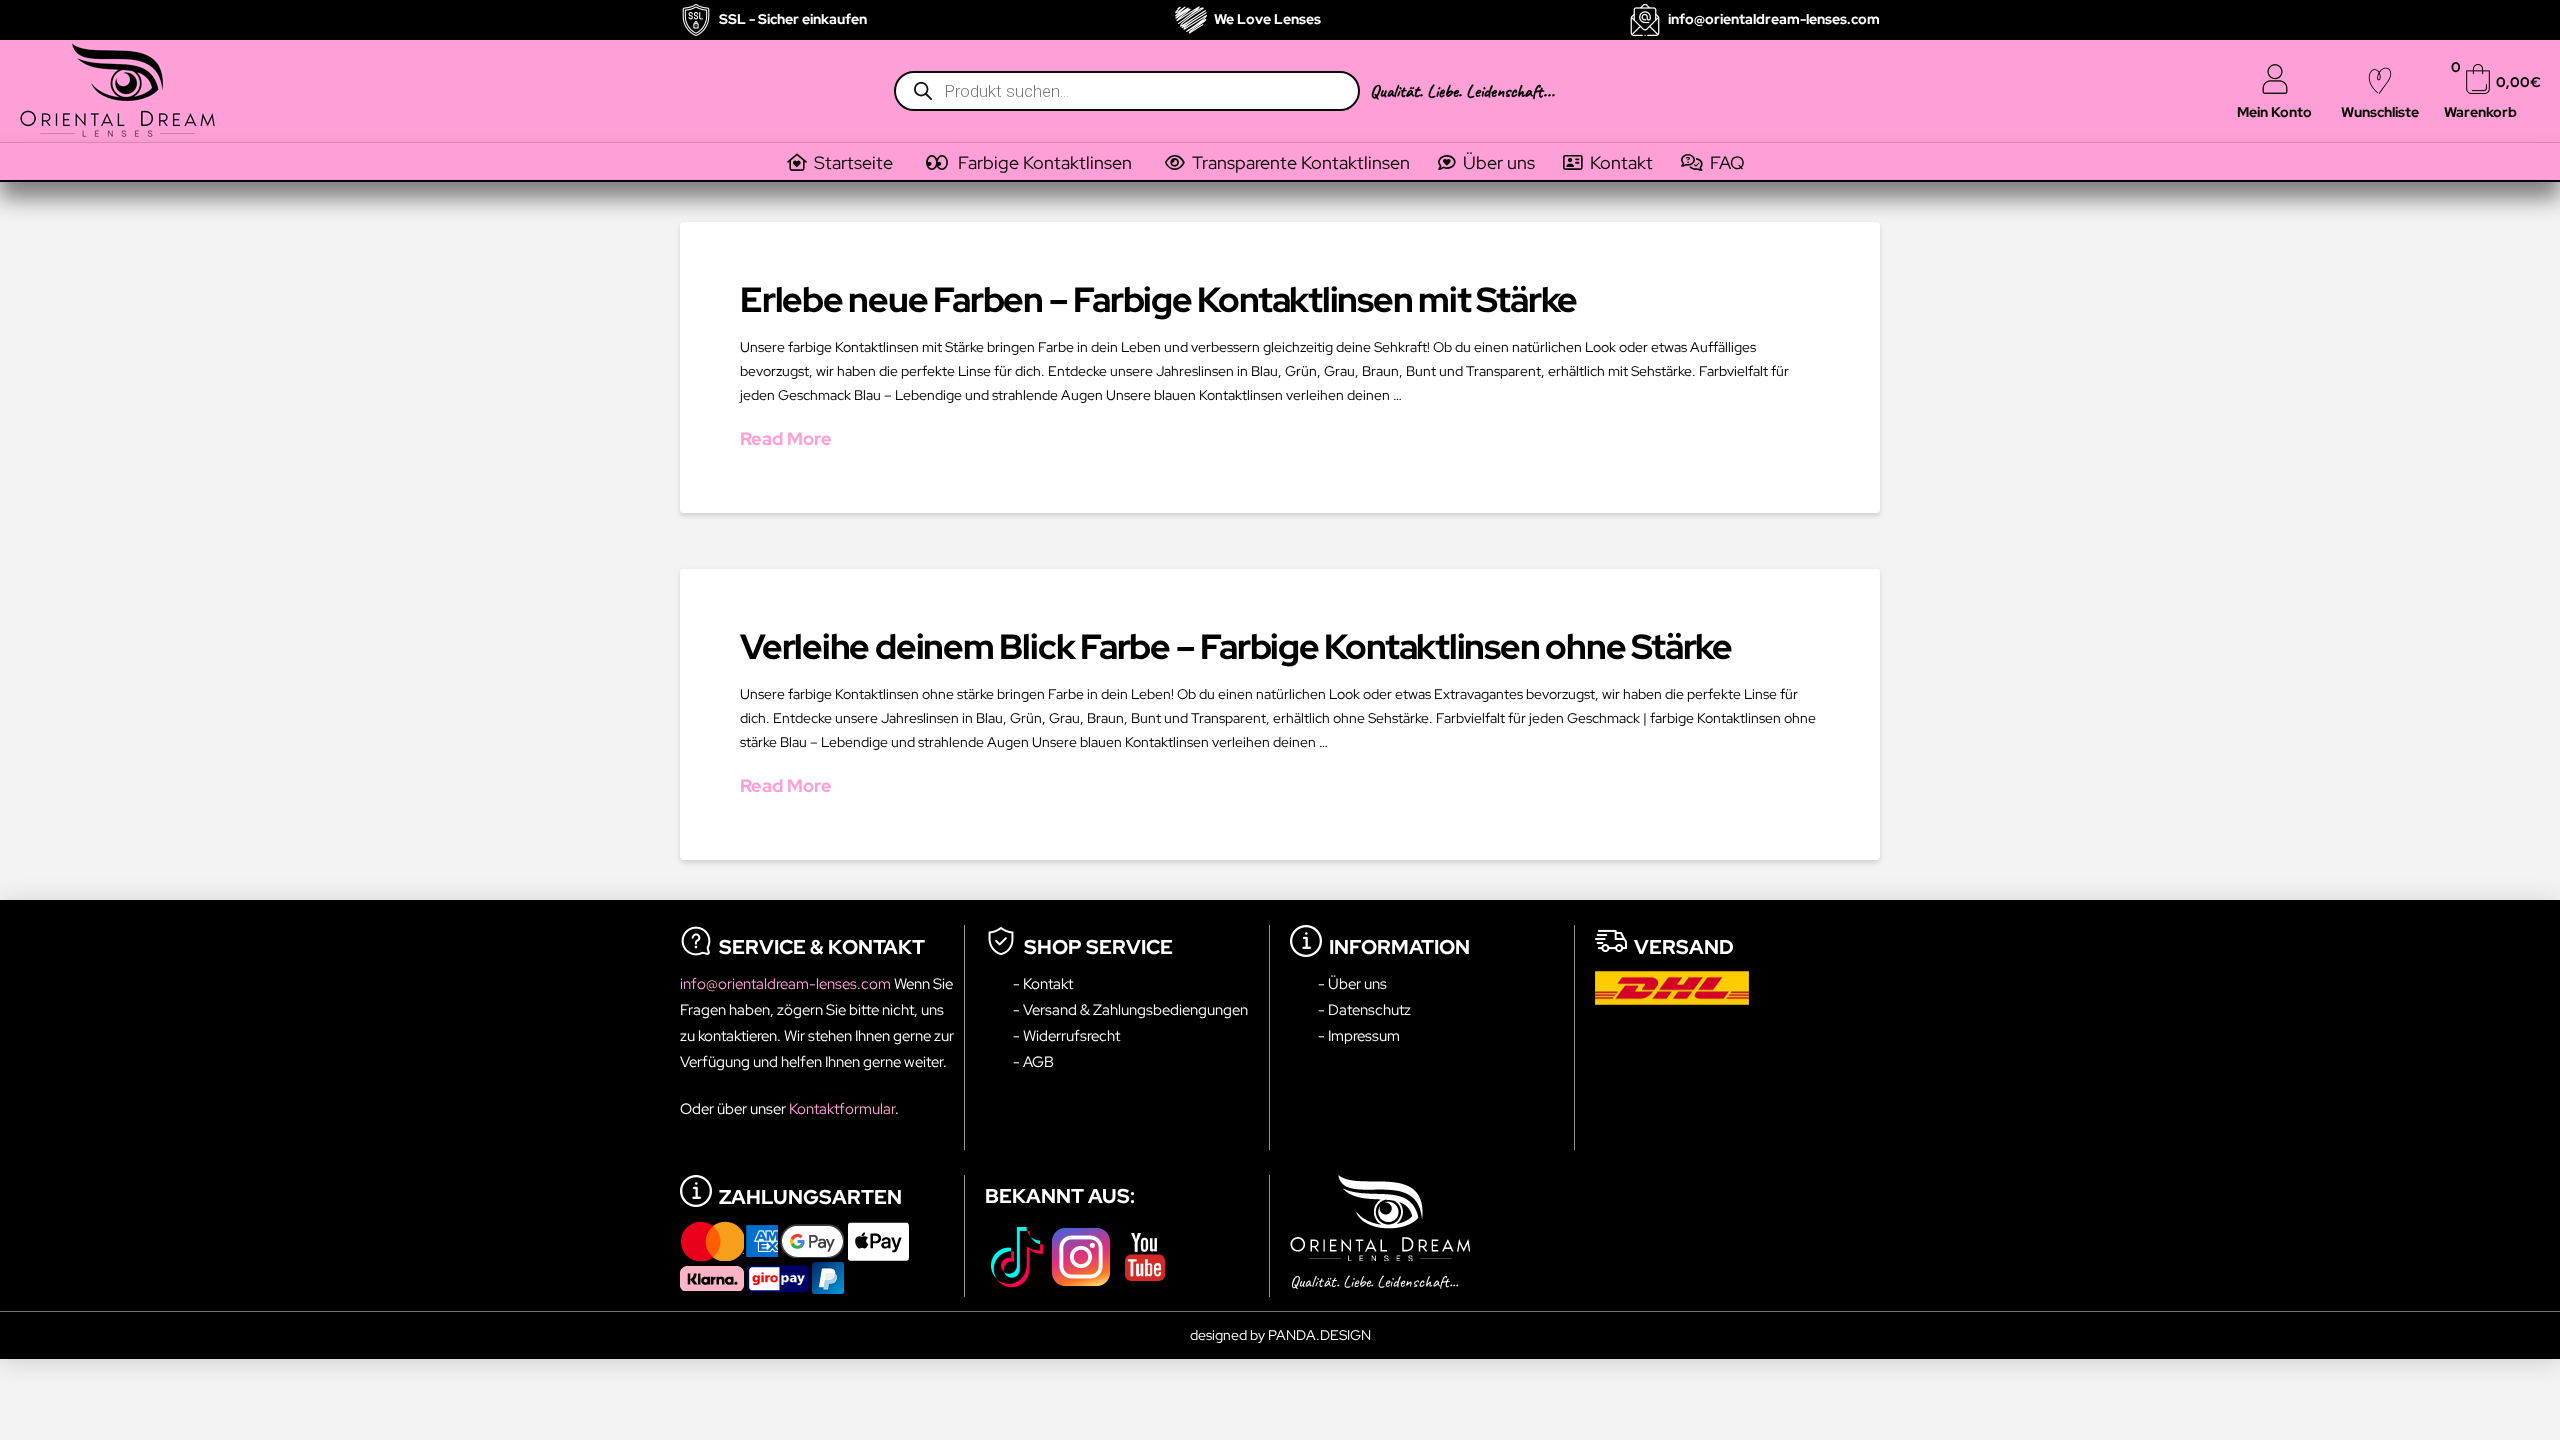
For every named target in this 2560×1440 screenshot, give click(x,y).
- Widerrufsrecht (1066, 1035)
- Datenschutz (1364, 1009)
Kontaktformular (842, 1108)
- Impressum (1359, 1035)
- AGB (1033, 1061)
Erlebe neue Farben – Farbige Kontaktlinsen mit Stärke (1158, 299)
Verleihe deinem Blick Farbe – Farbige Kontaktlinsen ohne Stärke (1236, 646)
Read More (786, 438)
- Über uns (1352, 983)
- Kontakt (1043, 983)
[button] (1043, 163)
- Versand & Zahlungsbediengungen (1130, 1009)
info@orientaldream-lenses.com (787, 983)
